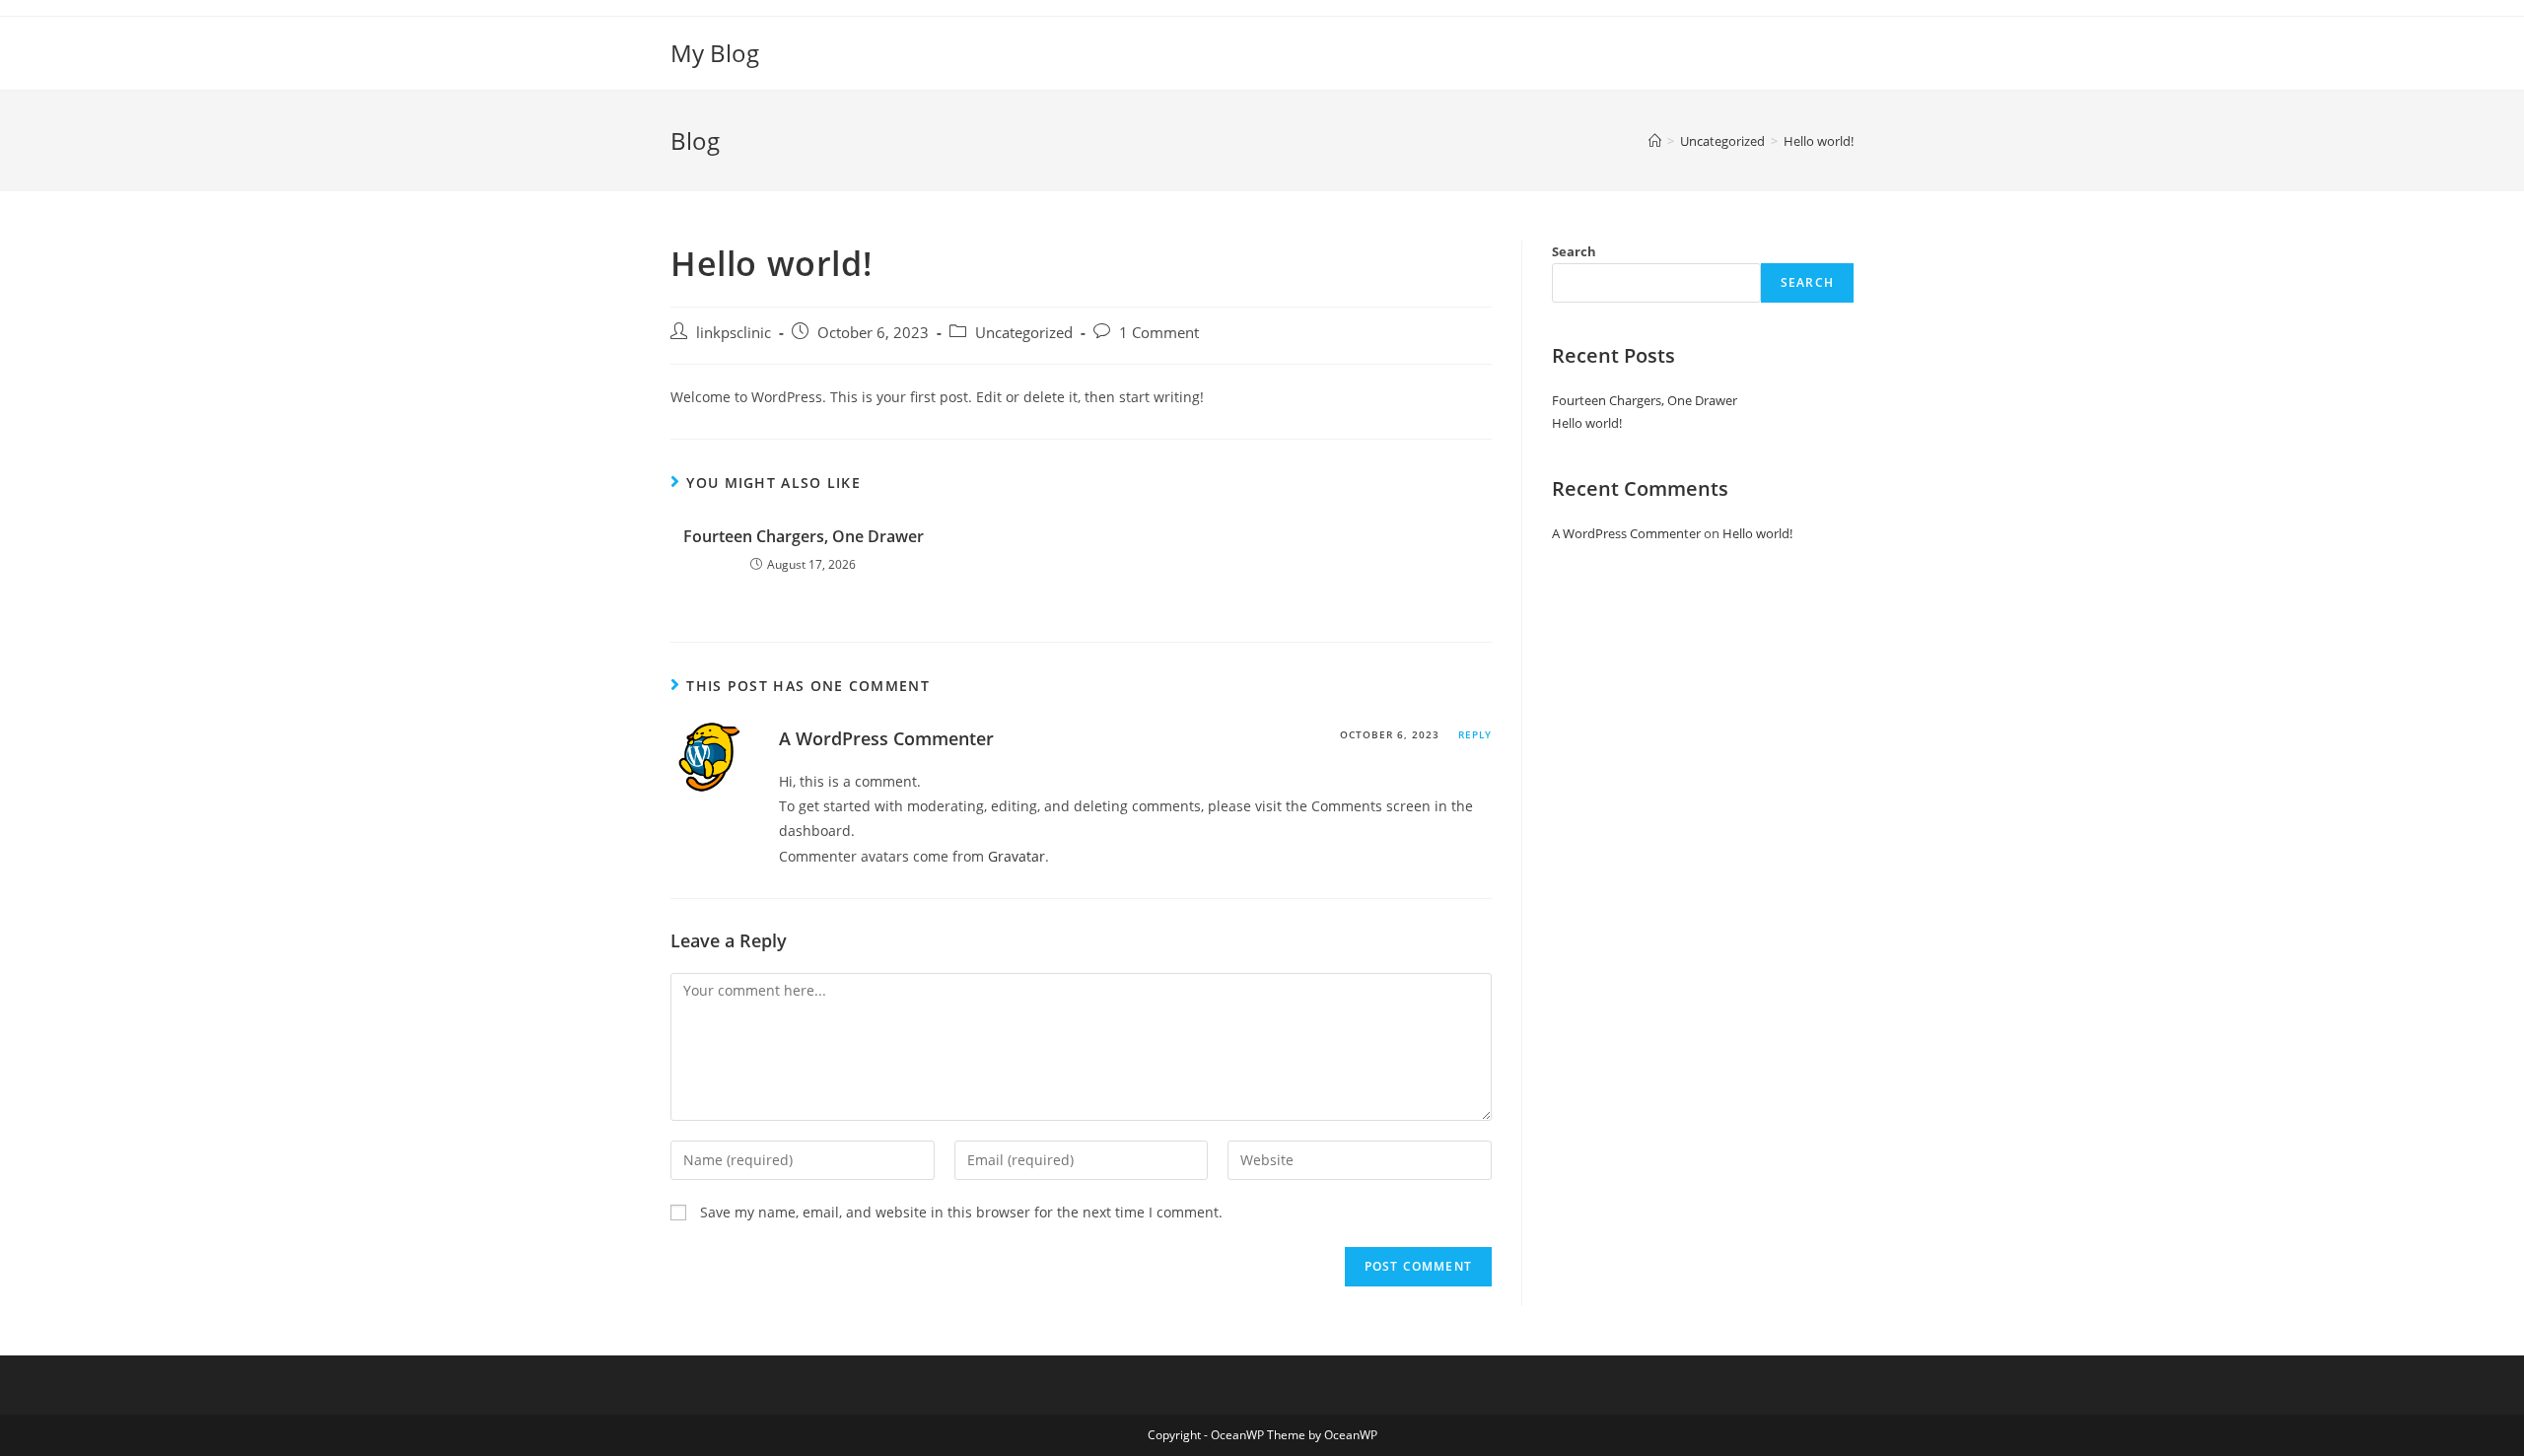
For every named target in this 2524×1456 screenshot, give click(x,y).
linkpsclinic (734, 333)
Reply (1475, 734)
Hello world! (1587, 423)
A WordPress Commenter (886, 738)
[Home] (1655, 141)
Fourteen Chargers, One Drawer (804, 536)
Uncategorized (1024, 333)
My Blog (715, 53)
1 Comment (1159, 333)
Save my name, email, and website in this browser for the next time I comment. (961, 1212)
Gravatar (1017, 856)
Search (1574, 251)
